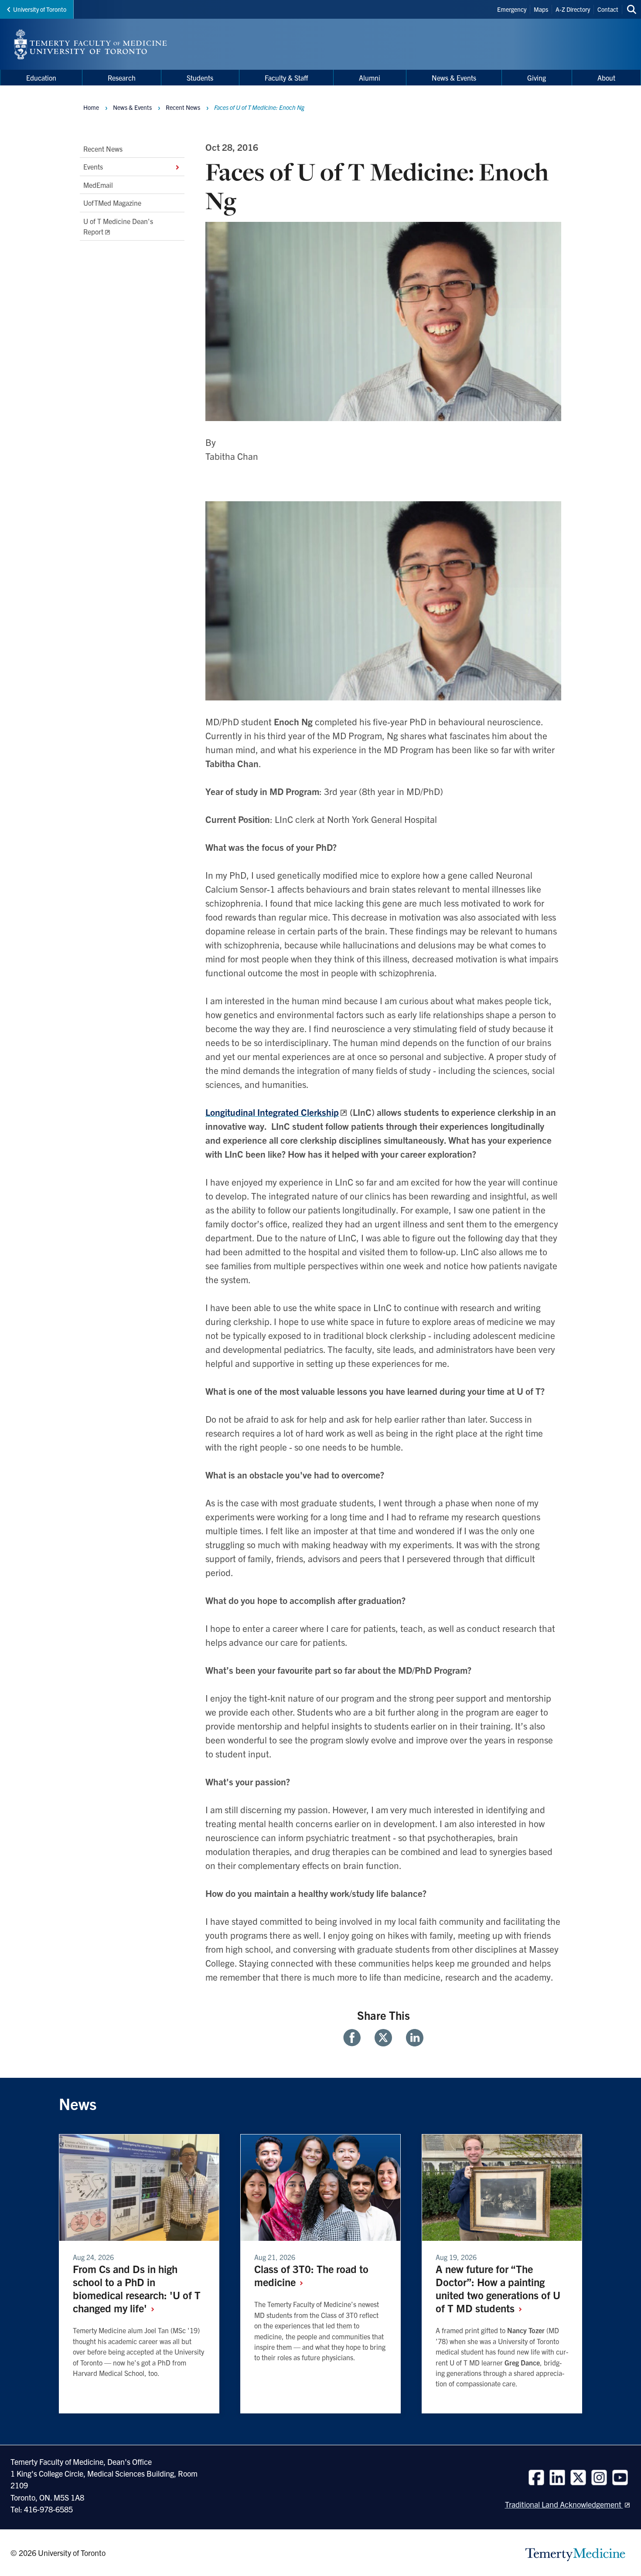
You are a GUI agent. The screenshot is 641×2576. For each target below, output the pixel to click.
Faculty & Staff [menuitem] (286, 78)
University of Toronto (40, 9)
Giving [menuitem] (537, 78)
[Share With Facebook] (355, 2038)
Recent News (103, 149)
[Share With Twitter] (383, 2038)
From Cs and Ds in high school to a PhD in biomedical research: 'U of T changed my (137, 2288)
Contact (608, 9)
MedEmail (98, 185)
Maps (541, 9)
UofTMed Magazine (112, 203)
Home (91, 107)
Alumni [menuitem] (370, 78)
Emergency (512, 9)
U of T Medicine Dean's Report (118, 226)
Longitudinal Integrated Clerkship (272, 1112)
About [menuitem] (606, 78)
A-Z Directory (573, 9)
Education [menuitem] (41, 78)
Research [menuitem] (122, 78)
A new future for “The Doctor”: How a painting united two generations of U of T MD (498, 2288)
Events (93, 167)
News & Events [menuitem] (454, 78)
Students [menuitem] (200, 78)
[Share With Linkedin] (411, 2038)
